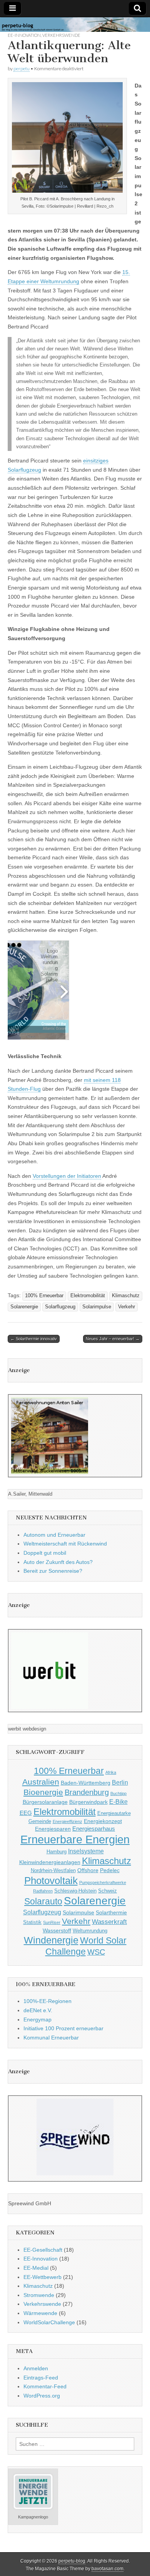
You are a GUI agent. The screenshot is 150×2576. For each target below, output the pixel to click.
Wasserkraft (109, 1922)
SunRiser (52, 1922)
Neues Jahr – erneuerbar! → (113, 1339)
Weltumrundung (90, 1931)
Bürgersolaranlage (45, 1802)
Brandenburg (87, 1792)
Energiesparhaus (94, 1829)
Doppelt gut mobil (45, 1553)
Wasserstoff (57, 1930)
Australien (41, 1782)
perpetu (22, 69)
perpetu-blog (72, 2561)
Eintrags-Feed (41, 2378)
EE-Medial (36, 2268)
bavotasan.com (107, 2569)
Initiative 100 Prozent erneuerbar (63, 2028)
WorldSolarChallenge (49, 2322)
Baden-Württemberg (86, 1783)
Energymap (37, 2020)
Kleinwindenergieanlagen (50, 1862)
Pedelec (110, 1870)
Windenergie (51, 1940)
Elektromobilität (88, 1296)
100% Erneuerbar (44, 1296)
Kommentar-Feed (45, 2386)
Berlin (120, 1782)
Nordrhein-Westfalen (53, 1871)
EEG (26, 1813)
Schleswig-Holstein (75, 1891)
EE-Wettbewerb (42, 2277)
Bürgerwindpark (88, 1802)
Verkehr (127, 1307)
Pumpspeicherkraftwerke (103, 1882)
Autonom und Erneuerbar (54, 1535)
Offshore (88, 1870)
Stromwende (39, 2295)
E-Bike (118, 1802)
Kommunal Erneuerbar (51, 2038)
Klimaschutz (126, 1296)
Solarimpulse (97, 1307)
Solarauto (43, 1901)
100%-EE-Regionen (47, 2001)
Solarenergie (24, 1307)
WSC (96, 1952)
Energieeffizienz (67, 1821)
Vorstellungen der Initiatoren (67, 1176)
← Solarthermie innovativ (34, 1339)
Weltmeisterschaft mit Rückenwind (65, 1544)
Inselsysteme (86, 1851)
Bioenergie (43, 1792)
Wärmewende (40, 2313)
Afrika (111, 1772)
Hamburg (57, 1852)
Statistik (32, 1922)
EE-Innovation (24, 35)
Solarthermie (111, 1912)
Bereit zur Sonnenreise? (53, 1571)
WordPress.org (42, 2396)
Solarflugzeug (60, 1307)
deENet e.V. (38, 2010)
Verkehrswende (61, 35)
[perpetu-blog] (75, 25)
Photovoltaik (51, 1881)
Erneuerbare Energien (75, 1839)
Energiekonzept (103, 1821)
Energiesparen (53, 1829)
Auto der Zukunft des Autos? (58, 1562)
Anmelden (36, 2368)
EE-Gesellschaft (43, 2250)
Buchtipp (118, 1793)
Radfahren (43, 1891)
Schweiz (107, 1891)
